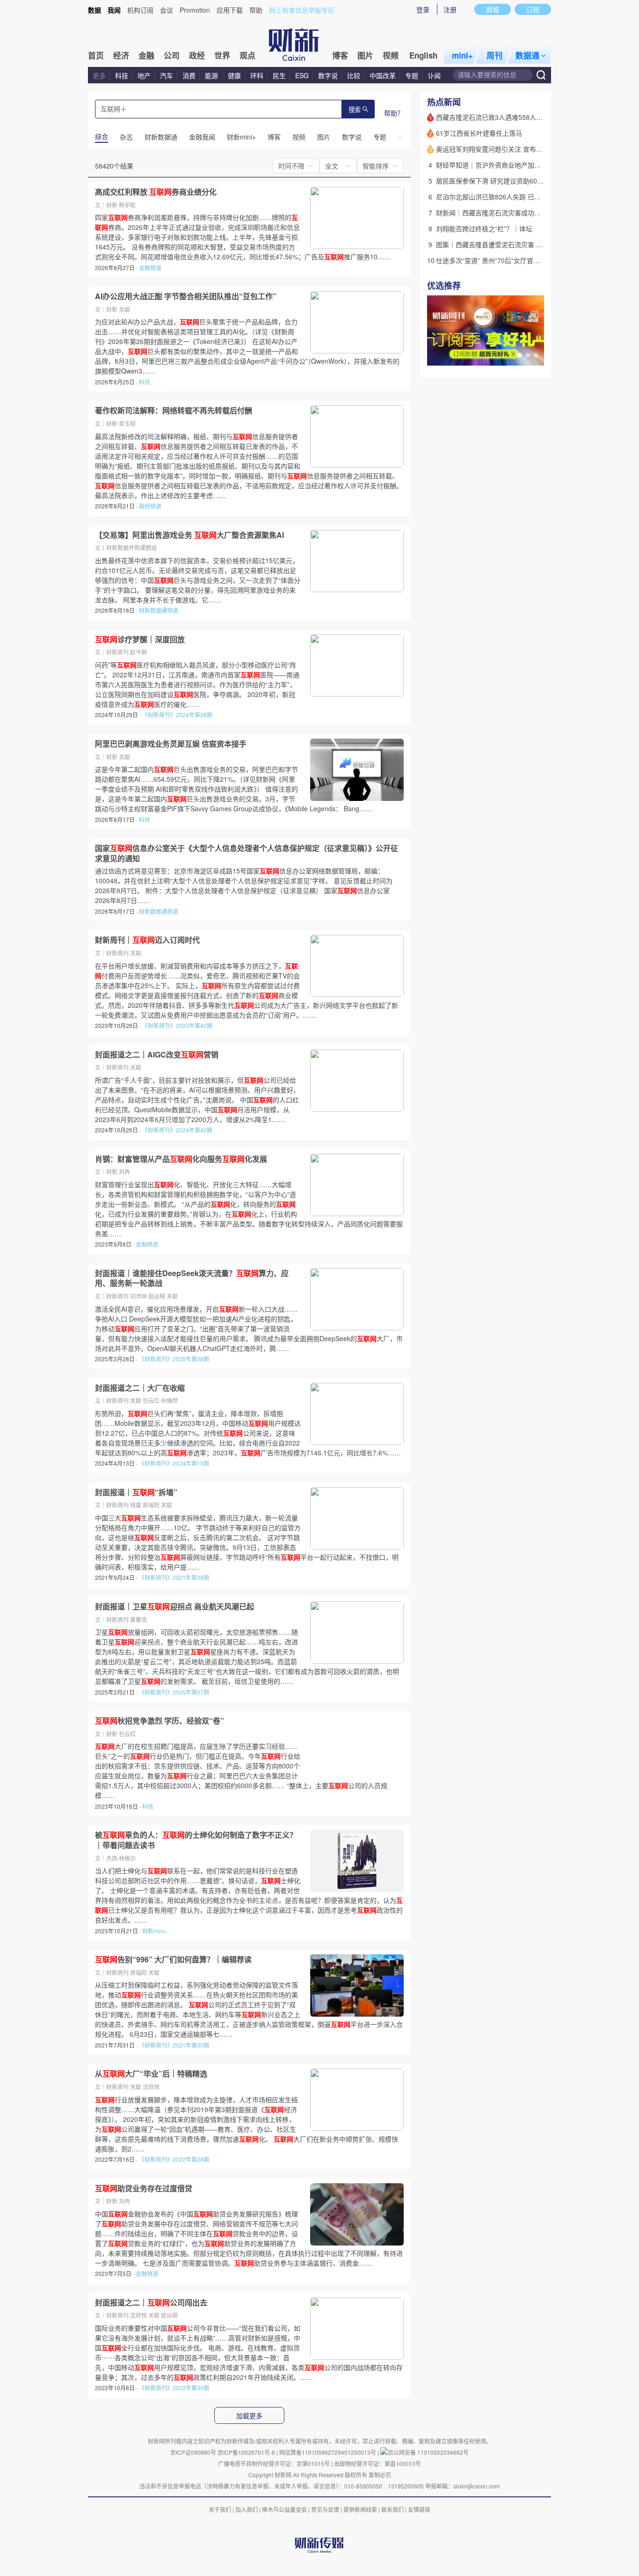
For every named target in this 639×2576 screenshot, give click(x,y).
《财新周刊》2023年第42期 (177, 1025)
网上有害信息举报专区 (302, 10)
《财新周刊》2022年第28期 (174, 2159)
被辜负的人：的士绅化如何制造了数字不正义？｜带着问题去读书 (196, 1840)
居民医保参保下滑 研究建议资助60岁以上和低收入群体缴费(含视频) (535, 181)
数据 (94, 10)
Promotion (195, 10)
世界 (222, 55)
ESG (302, 75)
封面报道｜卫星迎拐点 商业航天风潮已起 (174, 1607)
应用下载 (230, 10)
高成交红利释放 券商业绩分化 (156, 192)
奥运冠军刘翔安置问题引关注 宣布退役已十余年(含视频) (518, 149)
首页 (96, 55)
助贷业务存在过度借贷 (144, 2188)
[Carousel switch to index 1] (519, 355)
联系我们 (392, 2509)
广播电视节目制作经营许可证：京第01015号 (274, 2463)
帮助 (256, 10)
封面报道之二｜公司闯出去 (151, 2303)
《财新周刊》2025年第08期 (174, 1359)
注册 (450, 9)
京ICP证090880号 (193, 2452)
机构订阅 (140, 10)
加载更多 (249, 2416)
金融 (146, 55)
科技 (122, 75)
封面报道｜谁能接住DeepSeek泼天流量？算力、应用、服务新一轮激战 (192, 1278)
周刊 (494, 55)
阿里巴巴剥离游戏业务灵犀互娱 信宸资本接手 (171, 744)
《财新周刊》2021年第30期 (174, 2045)
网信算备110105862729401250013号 (328, 2452)
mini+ (462, 55)
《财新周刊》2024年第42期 (177, 1130)
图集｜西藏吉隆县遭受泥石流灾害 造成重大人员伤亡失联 (519, 244)
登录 (423, 9)
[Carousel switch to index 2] (528, 355)
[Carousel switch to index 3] (536, 355)
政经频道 (150, 506)
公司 (172, 55)
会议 (167, 10)
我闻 (114, 10)
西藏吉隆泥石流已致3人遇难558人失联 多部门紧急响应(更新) (525, 117)
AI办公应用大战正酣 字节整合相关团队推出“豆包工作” (186, 296)
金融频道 (150, 268)
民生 (279, 75)
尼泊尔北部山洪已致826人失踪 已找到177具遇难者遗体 (517, 197)
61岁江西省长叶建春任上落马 (479, 133)
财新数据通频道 (159, 610)
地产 (144, 75)
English (423, 55)
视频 (391, 55)
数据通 (527, 55)
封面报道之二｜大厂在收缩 (140, 1388)
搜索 (355, 110)
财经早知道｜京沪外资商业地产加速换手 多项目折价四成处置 (525, 165)
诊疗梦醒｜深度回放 (140, 639)
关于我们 (220, 2509)
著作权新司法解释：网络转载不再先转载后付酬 (174, 411)
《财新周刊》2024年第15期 (174, 1463)
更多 (99, 75)
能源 (212, 75)
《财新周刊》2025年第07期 (174, 1692)
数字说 (328, 75)
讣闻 (434, 75)
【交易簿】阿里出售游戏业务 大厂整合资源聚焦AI (189, 535)
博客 (340, 55)
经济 (121, 55)
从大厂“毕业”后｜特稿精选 (151, 2074)
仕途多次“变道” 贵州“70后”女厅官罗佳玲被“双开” (507, 260)
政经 (197, 55)
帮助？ (394, 113)
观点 (247, 55)
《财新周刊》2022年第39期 (174, 2388)
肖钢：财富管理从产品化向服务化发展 (181, 1159)
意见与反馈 (325, 2509)
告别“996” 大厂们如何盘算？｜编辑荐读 (173, 1960)
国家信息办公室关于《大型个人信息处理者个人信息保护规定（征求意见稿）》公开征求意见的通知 (247, 853)
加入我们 (247, 2509)
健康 (234, 75)
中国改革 (383, 75)
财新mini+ (155, 1931)
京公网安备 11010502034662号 (428, 2452)
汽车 (167, 75)
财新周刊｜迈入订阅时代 (147, 940)
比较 (354, 75)
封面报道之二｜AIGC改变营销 (157, 1055)
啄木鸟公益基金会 (285, 2509)
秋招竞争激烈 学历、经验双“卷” (160, 1721)
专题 (412, 75)
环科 (257, 75)
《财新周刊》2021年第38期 (174, 1577)
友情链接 (419, 2509)
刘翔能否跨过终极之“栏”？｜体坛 (484, 228)
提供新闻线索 (360, 2509)
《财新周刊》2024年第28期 (177, 715)
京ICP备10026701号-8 (247, 2452)
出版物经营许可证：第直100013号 (378, 2463)
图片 (365, 55)
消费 (189, 75)
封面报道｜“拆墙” (136, 1492)
